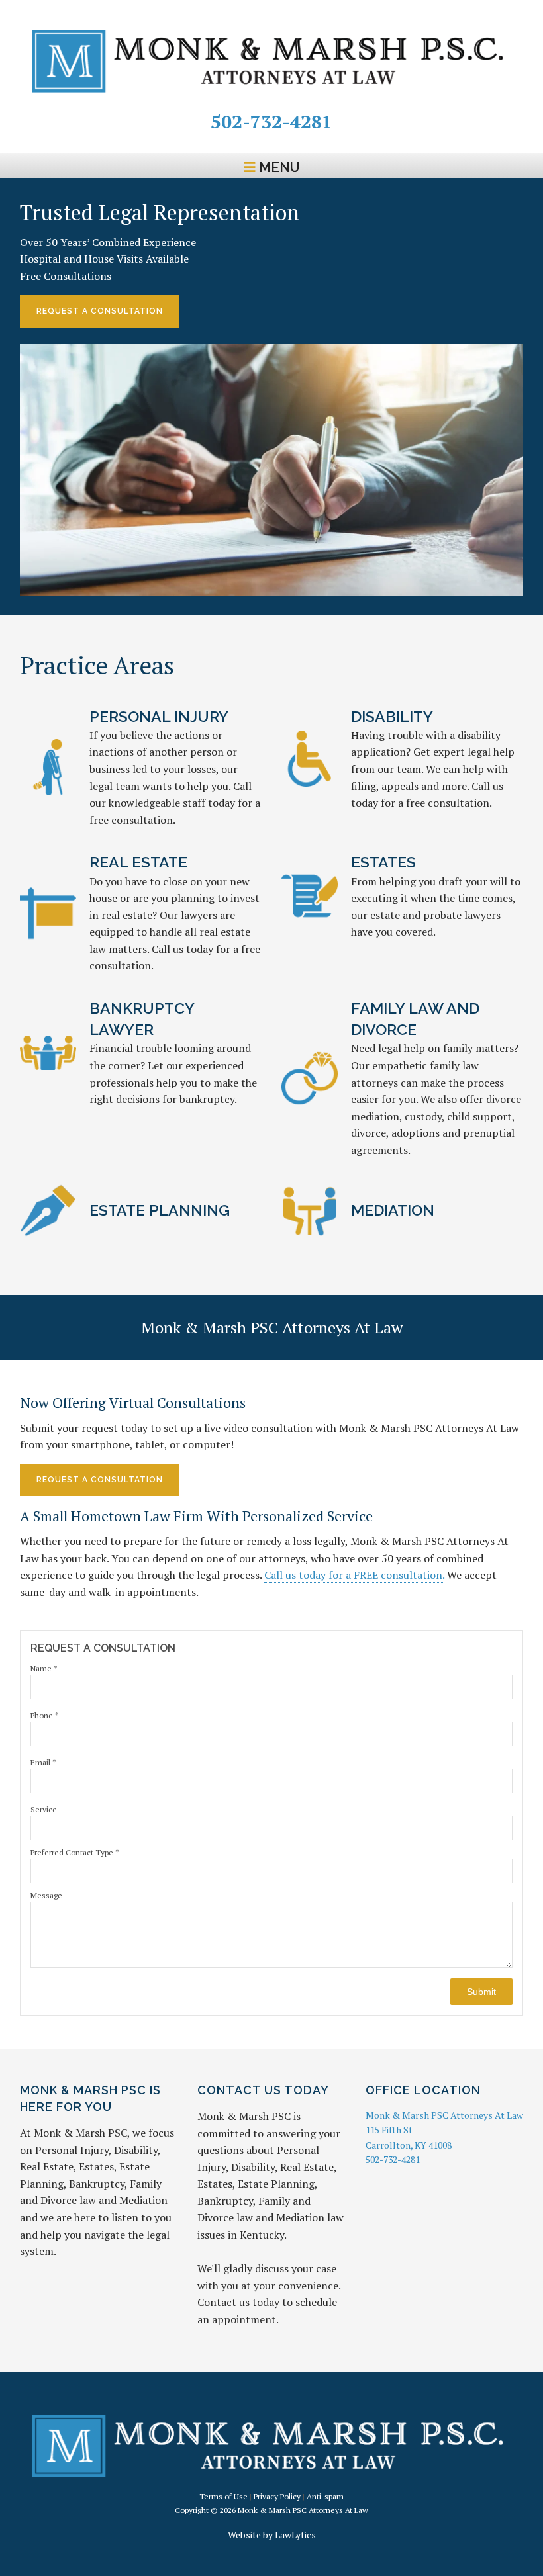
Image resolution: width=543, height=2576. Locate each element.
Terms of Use (223, 2496)
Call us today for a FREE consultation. (354, 1575)
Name (44, 1668)
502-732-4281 (271, 121)
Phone (45, 1715)
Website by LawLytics (272, 2535)
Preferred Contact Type (75, 1852)
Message (46, 1895)
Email (43, 1762)
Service (44, 1809)
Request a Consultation (100, 1480)
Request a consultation (100, 311)
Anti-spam (325, 2496)
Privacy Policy (277, 2496)
